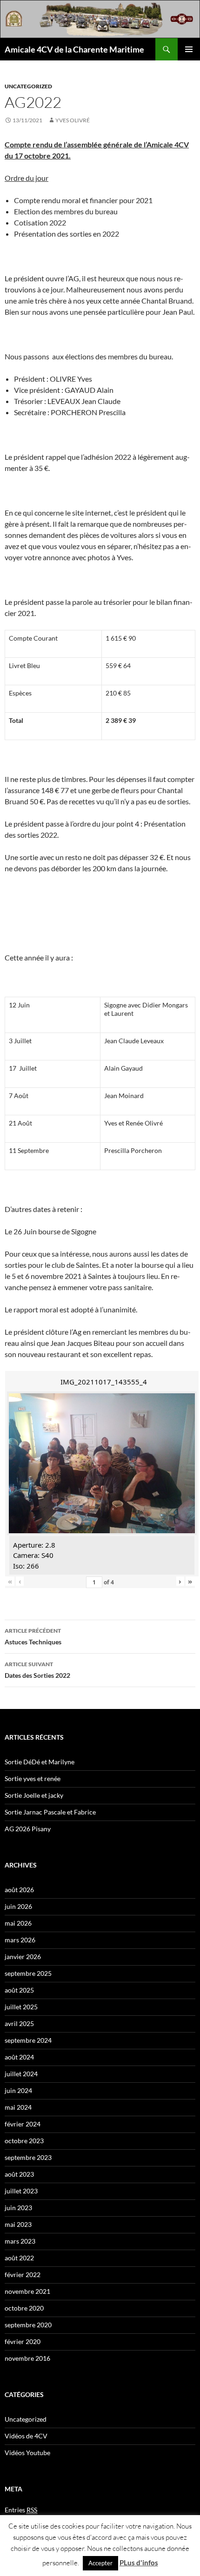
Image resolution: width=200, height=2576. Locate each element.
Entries (21, 2510)
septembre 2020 (28, 2325)
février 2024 (23, 2124)
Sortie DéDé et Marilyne (40, 1762)
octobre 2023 (24, 2141)
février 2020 (23, 2341)
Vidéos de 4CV (26, 2436)
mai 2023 (18, 2224)
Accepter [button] (100, 2563)
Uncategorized (28, 86)
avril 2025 (19, 2023)
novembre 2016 (27, 2358)
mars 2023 (20, 2241)
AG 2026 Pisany (28, 1829)
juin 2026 (18, 1906)
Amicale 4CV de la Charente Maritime (74, 49)
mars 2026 (20, 1940)
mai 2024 (18, 2107)
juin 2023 (18, 2208)
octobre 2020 (24, 2308)
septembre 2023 (28, 2157)
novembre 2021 (27, 2291)
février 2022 (23, 2275)
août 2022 (19, 2258)
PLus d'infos (139, 2563)
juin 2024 (18, 2090)
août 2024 (19, 2057)
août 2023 (19, 2174)
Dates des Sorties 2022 (37, 1670)
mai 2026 (18, 1923)
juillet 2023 (21, 2191)
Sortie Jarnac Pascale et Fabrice (50, 1812)
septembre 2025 (28, 1973)
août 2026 (19, 1890)
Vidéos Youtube (27, 2453)
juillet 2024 (21, 2074)
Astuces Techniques (33, 1636)
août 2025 (19, 1990)
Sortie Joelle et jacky (34, 1795)
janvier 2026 (23, 1957)
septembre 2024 (28, 2040)
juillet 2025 (21, 2007)
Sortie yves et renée (33, 1778)
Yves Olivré (73, 120)
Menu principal (189, 49)
